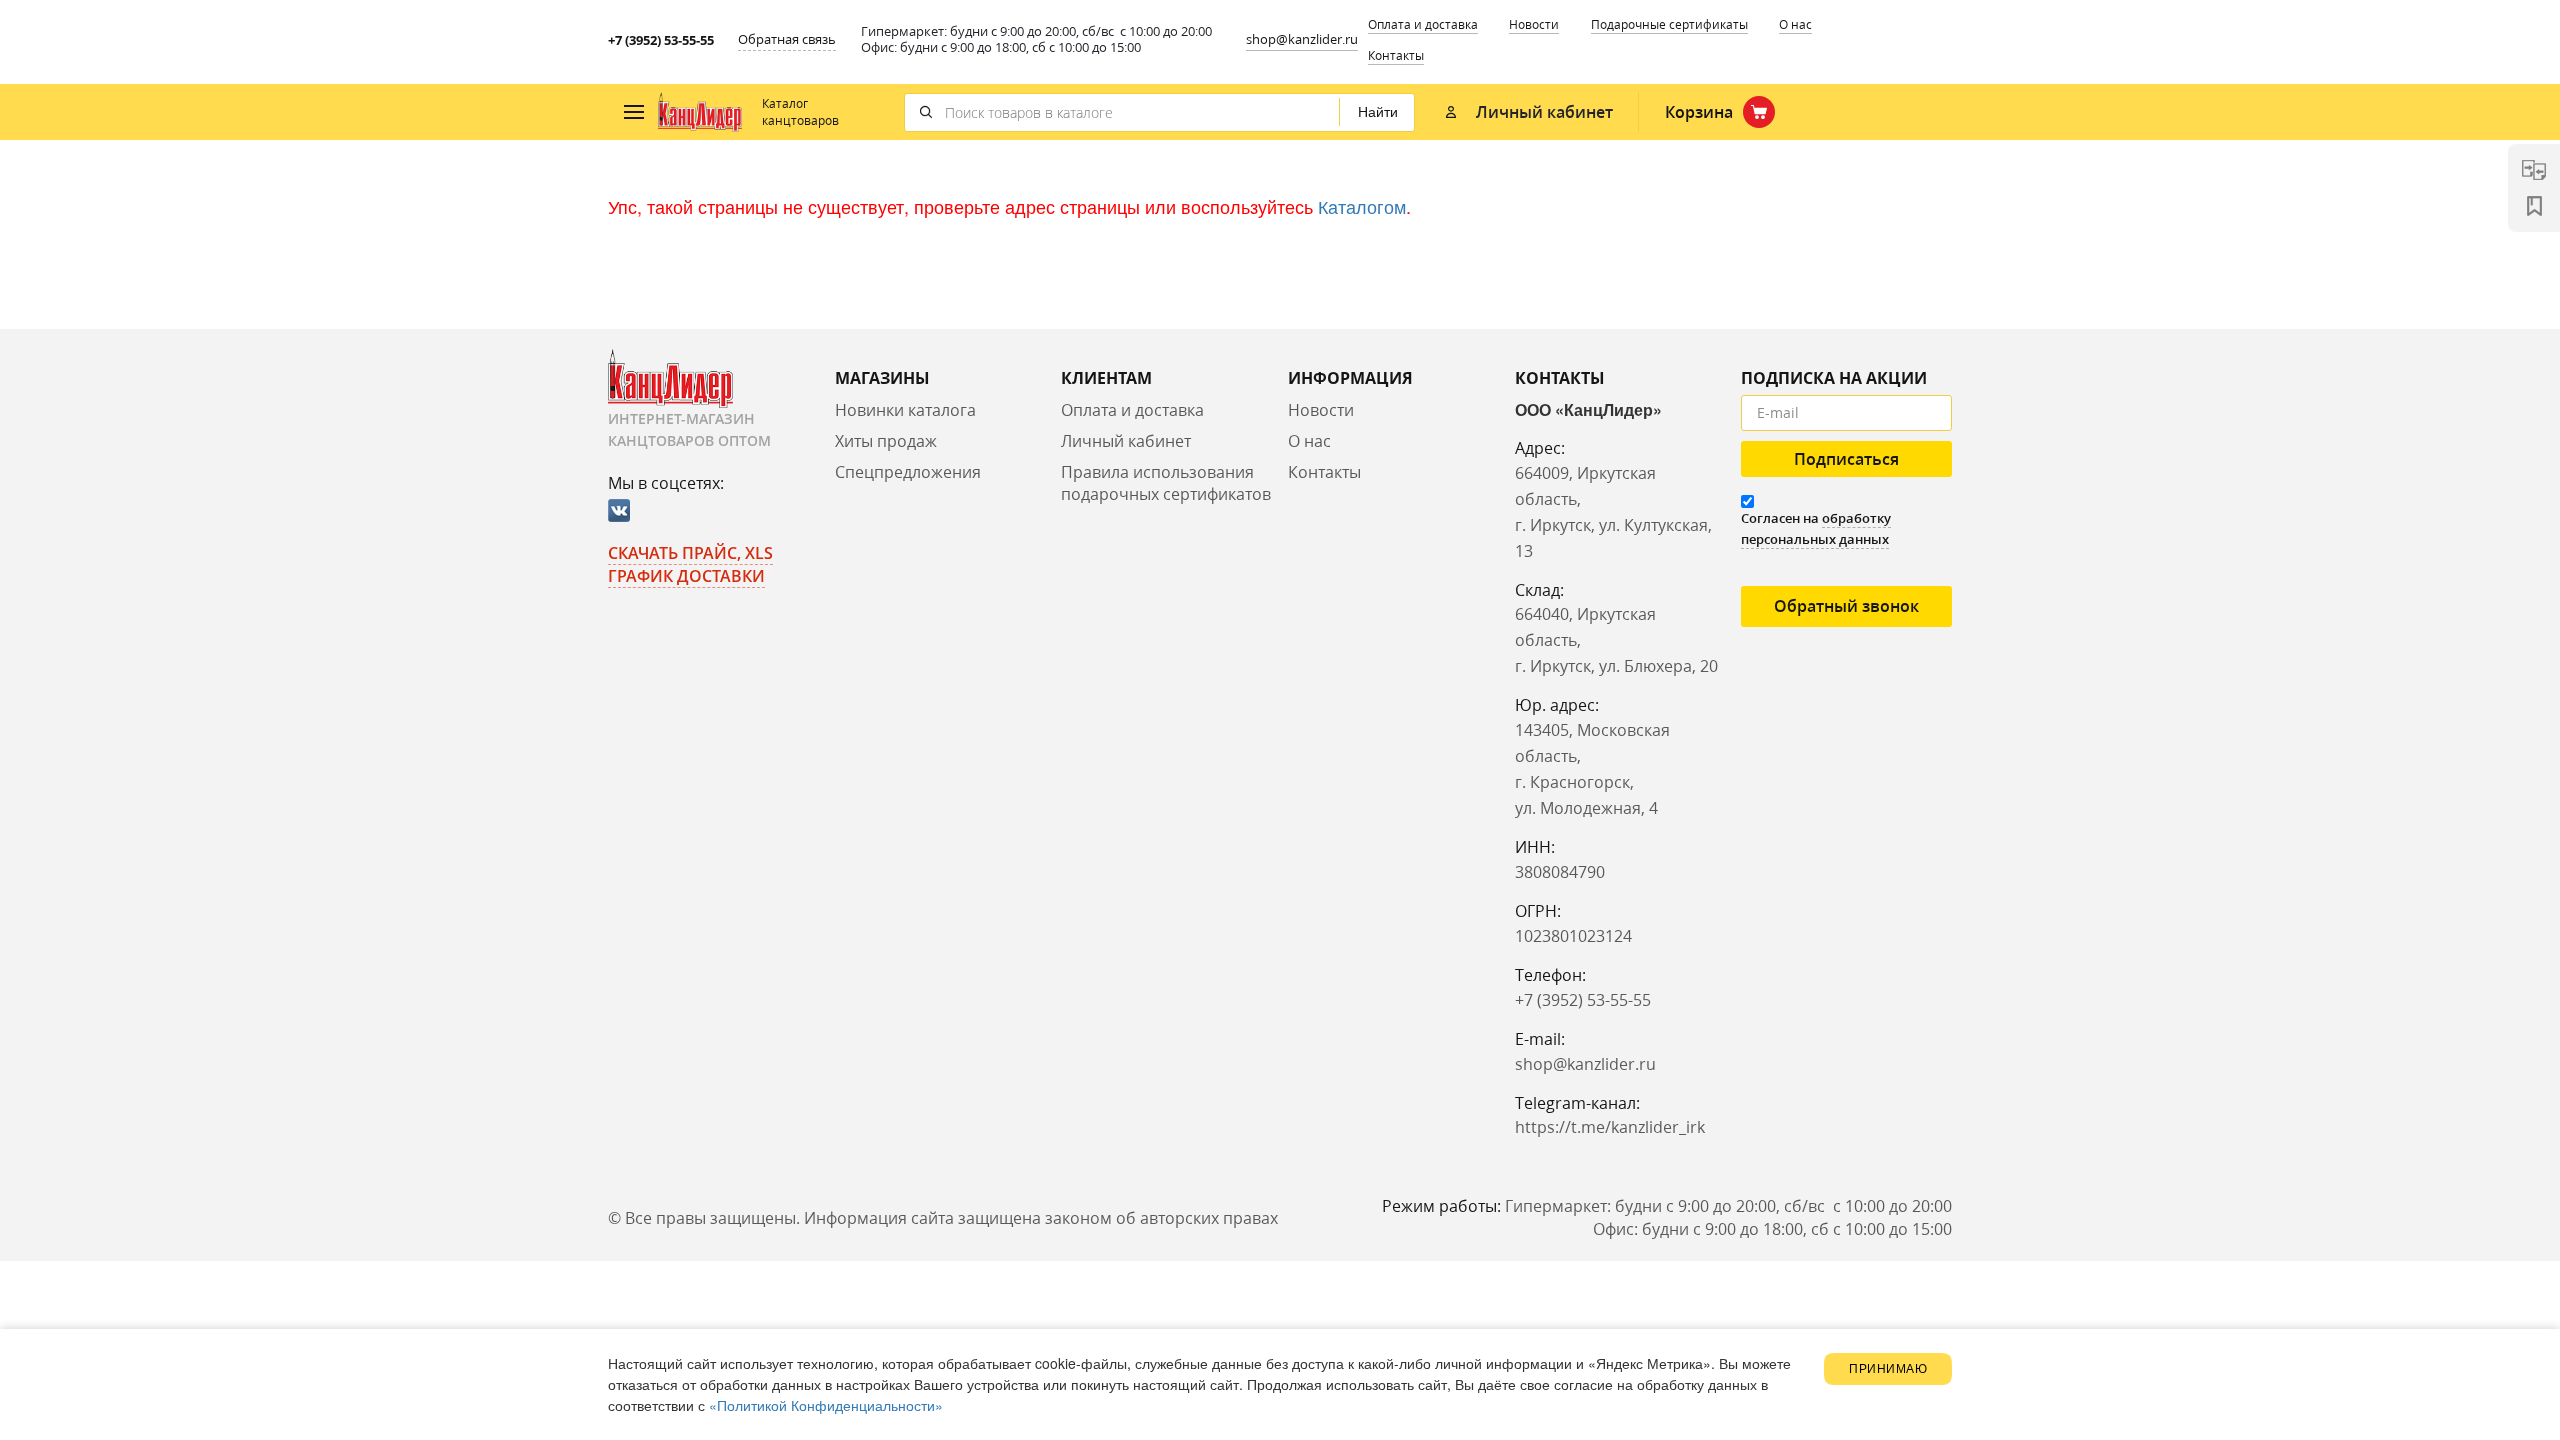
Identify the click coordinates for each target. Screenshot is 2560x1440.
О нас (1795, 24)
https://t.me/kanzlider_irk (1610, 1127)
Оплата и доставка (1423, 24)
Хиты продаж (886, 441)
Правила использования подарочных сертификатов (1166, 483)
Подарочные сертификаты (1669, 24)
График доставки (686, 576)
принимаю (1888, 1369)
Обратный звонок (1846, 606)
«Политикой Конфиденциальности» (826, 1405)
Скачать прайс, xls (690, 553)
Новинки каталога (905, 410)
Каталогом (1362, 206)
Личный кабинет (1126, 441)
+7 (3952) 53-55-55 (661, 40)
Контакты (1396, 55)
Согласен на (1816, 528)
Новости (1534, 24)
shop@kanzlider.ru (1302, 39)
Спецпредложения (908, 472)
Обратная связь (787, 39)
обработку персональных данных (1816, 528)
